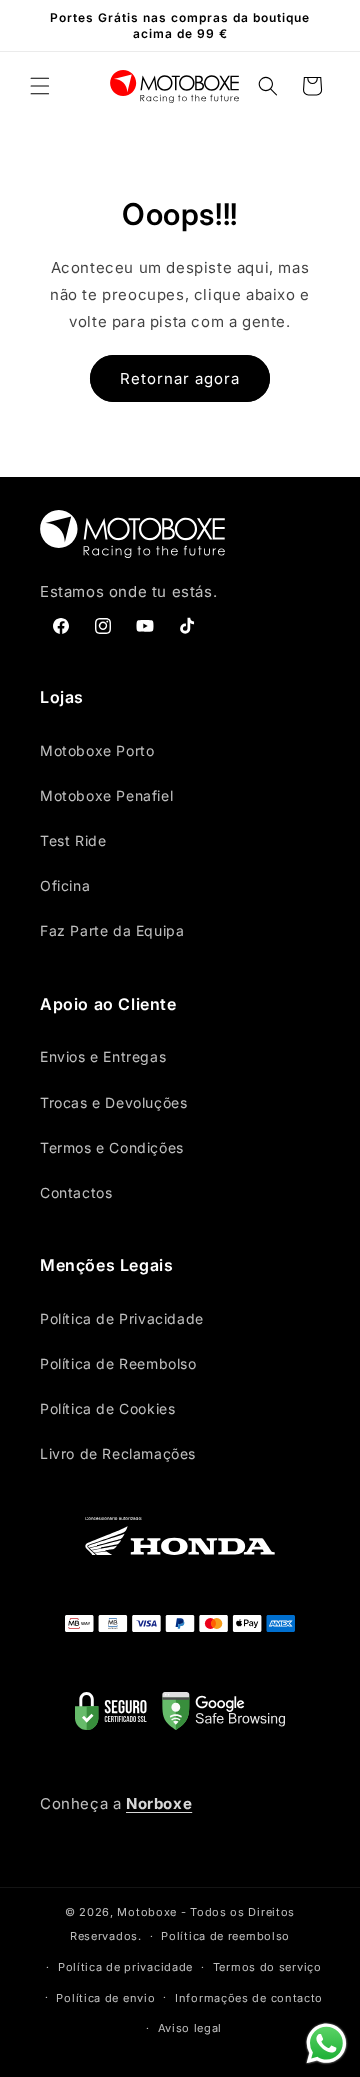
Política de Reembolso (118, 1363)
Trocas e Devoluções (113, 1102)
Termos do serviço (267, 1967)
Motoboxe (147, 1912)
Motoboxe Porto (97, 750)
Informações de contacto (249, 1998)
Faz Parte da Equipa (112, 930)
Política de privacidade (125, 1967)
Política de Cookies (107, 1408)
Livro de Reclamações (118, 1453)
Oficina (65, 885)
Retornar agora (180, 378)
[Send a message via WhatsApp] (326, 2043)
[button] (40, 86)
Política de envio (105, 1998)
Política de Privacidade (122, 1318)
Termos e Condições (112, 1147)
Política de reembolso (225, 1936)
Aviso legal (190, 2028)
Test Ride (73, 840)
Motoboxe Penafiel (106, 795)
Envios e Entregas (103, 1056)
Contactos (76, 1192)
